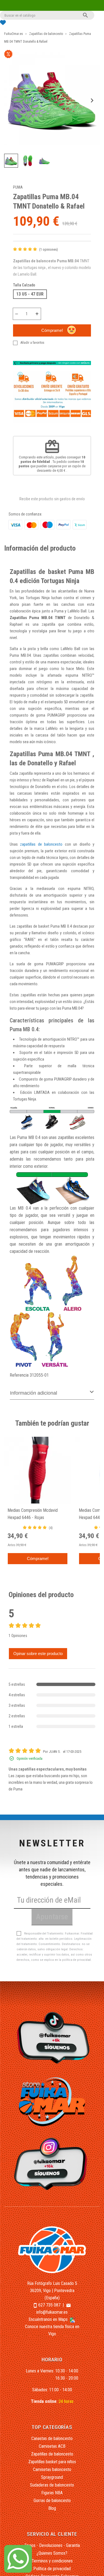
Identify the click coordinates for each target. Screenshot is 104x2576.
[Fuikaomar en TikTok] (52, 2037)
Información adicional (34, 1393)
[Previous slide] (12, 100)
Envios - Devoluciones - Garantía (52, 2545)
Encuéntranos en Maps (49, 2319)
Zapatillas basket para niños (52, 2462)
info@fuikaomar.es (52, 2312)
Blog (52, 2508)
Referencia (19, 1375)
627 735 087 (49, 2305)
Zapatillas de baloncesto (52, 2454)
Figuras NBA (52, 2493)
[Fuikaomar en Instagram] (52, 2164)
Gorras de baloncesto (52, 2501)
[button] (11, 161)
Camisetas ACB (52, 2446)
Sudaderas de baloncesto (52, 2485)
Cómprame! (52, 330)
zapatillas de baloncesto (41, 844)
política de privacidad (76, 1960)
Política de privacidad (52, 2569)
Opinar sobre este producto (38, 1653)
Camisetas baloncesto (52, 2469)
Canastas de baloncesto (52, 2438)
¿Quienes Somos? (52, 2553)
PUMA (18, 187)
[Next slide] (92, 100)
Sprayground (52, 2477)
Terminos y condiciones (52, 2561)
